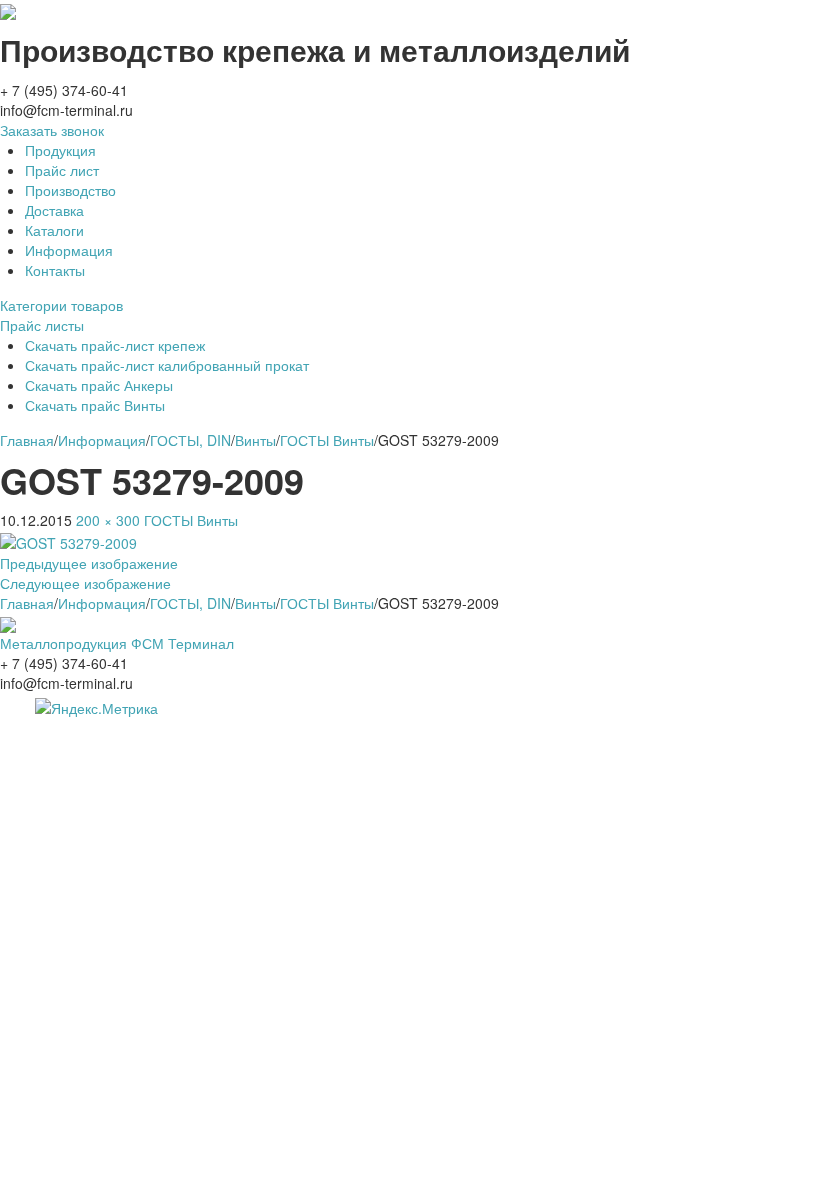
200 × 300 (108, 520)
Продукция (60, 150)
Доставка (54, 210)
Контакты (55, 270)
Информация (69, 250)
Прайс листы (42, 325)
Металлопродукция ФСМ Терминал (117, 643)
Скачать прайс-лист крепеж (115, 345)
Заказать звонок (52, 130)
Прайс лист (62, 170)
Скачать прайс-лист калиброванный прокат (167, 365)
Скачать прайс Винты (95, 405)
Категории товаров (61, 305)
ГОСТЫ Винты (191, 520)
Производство (70, 190)
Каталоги (54, 230)
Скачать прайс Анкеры (99, 385)
